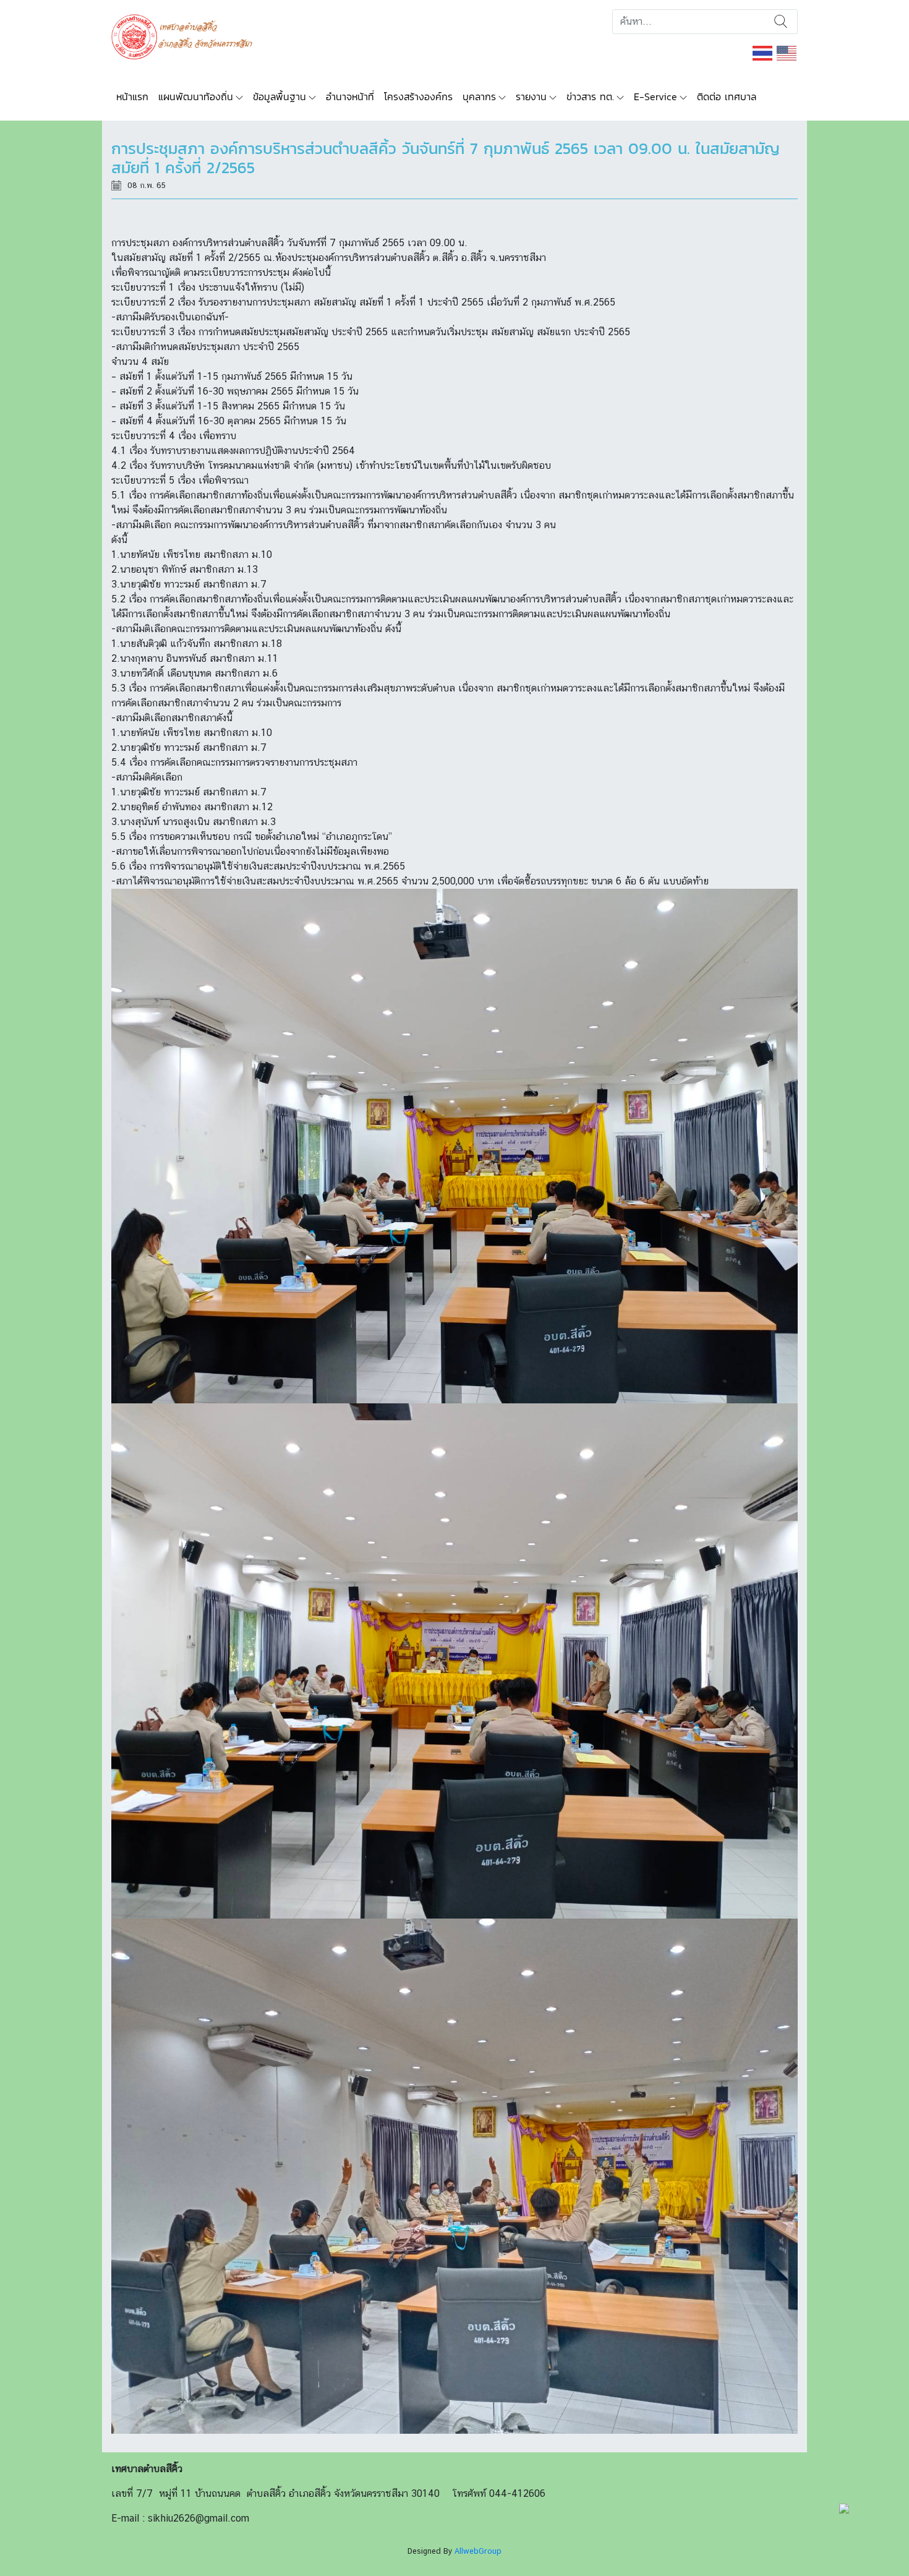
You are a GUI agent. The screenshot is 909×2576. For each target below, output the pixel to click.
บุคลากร (479, 96)
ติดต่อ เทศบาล (727, 96)
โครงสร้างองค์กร (418, 96)
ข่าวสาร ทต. (590, 96)
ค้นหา (781, 22)
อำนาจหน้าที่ (350, 96)
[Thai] (763, 52)
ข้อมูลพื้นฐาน (280, 96)
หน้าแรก (132, 96)
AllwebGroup (478, 2551)
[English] (787, 52)
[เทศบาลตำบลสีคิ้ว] (186, 36)
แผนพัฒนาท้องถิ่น (196, 96)
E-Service (655, 96)
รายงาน (531, 96)
